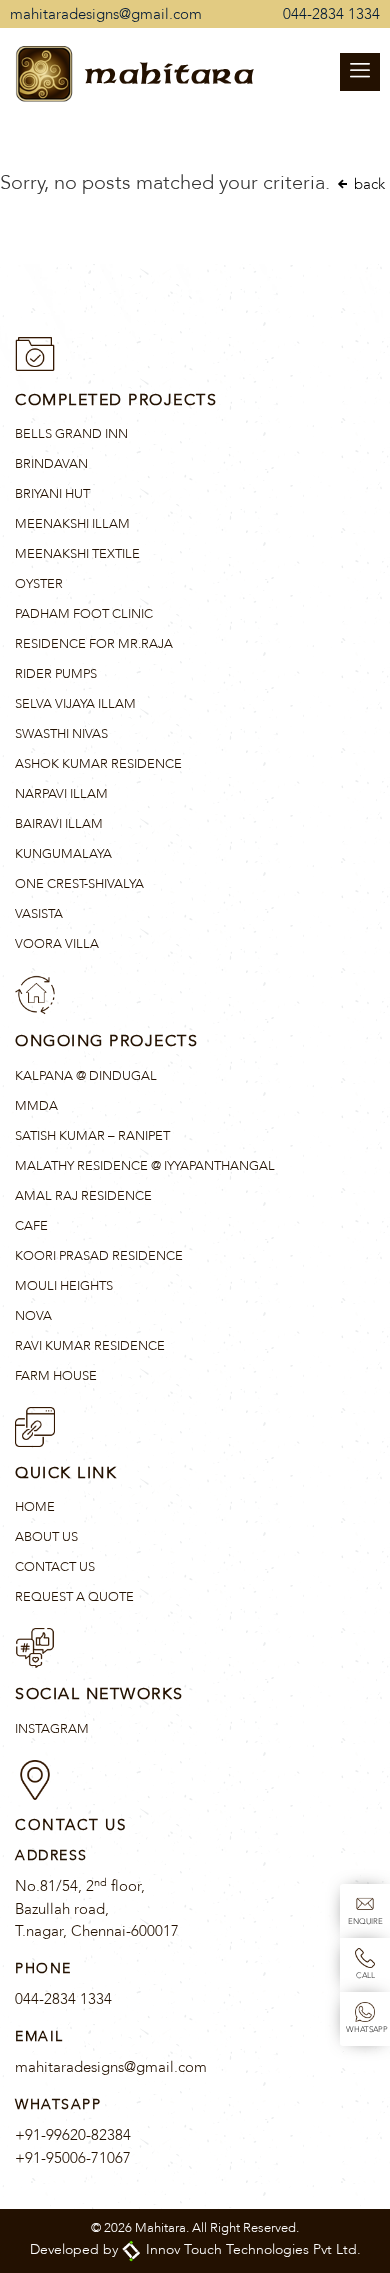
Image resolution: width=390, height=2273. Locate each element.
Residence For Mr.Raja (94, 644)
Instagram (52, 1729)
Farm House (56, 1376)
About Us (46, 1537)
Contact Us (55, 1567)
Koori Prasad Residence (99, 1256)
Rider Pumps (56, 674)
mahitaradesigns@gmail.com (106, 14)
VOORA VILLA (57, 944)
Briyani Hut (52, 494)
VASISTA (39, 914)
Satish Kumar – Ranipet (92, 1136)
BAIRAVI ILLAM (59, 824)
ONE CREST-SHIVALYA (79, 884)
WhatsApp (367, 2029)
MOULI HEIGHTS (64, 1286)
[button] (360, 72)
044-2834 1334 (331, 14)
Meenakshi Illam (72, 524)
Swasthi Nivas (61, 734)
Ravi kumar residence (90, 1346)
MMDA (36, 1106)
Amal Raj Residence (83, 1196)
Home (35, 1507)
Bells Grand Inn (71, 434)
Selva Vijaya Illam (75, 704)
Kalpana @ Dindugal (86, 1076)
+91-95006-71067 (73, 2158)
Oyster (39, 584)
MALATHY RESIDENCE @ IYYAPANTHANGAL (145, 1166)
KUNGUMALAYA (63, 854)
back (367, 184)
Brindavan (51, 464)
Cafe (31, 1226)
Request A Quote (74, 1597)
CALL (365, 1975)
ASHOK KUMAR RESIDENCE (98, 764)
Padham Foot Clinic (84, 614)
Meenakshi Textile (77, 554)
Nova (33, 1316)
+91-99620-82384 (73, 2135)
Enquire (365, 1921)
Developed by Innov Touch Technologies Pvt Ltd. (195, 2249)
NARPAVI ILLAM (61, 794)
